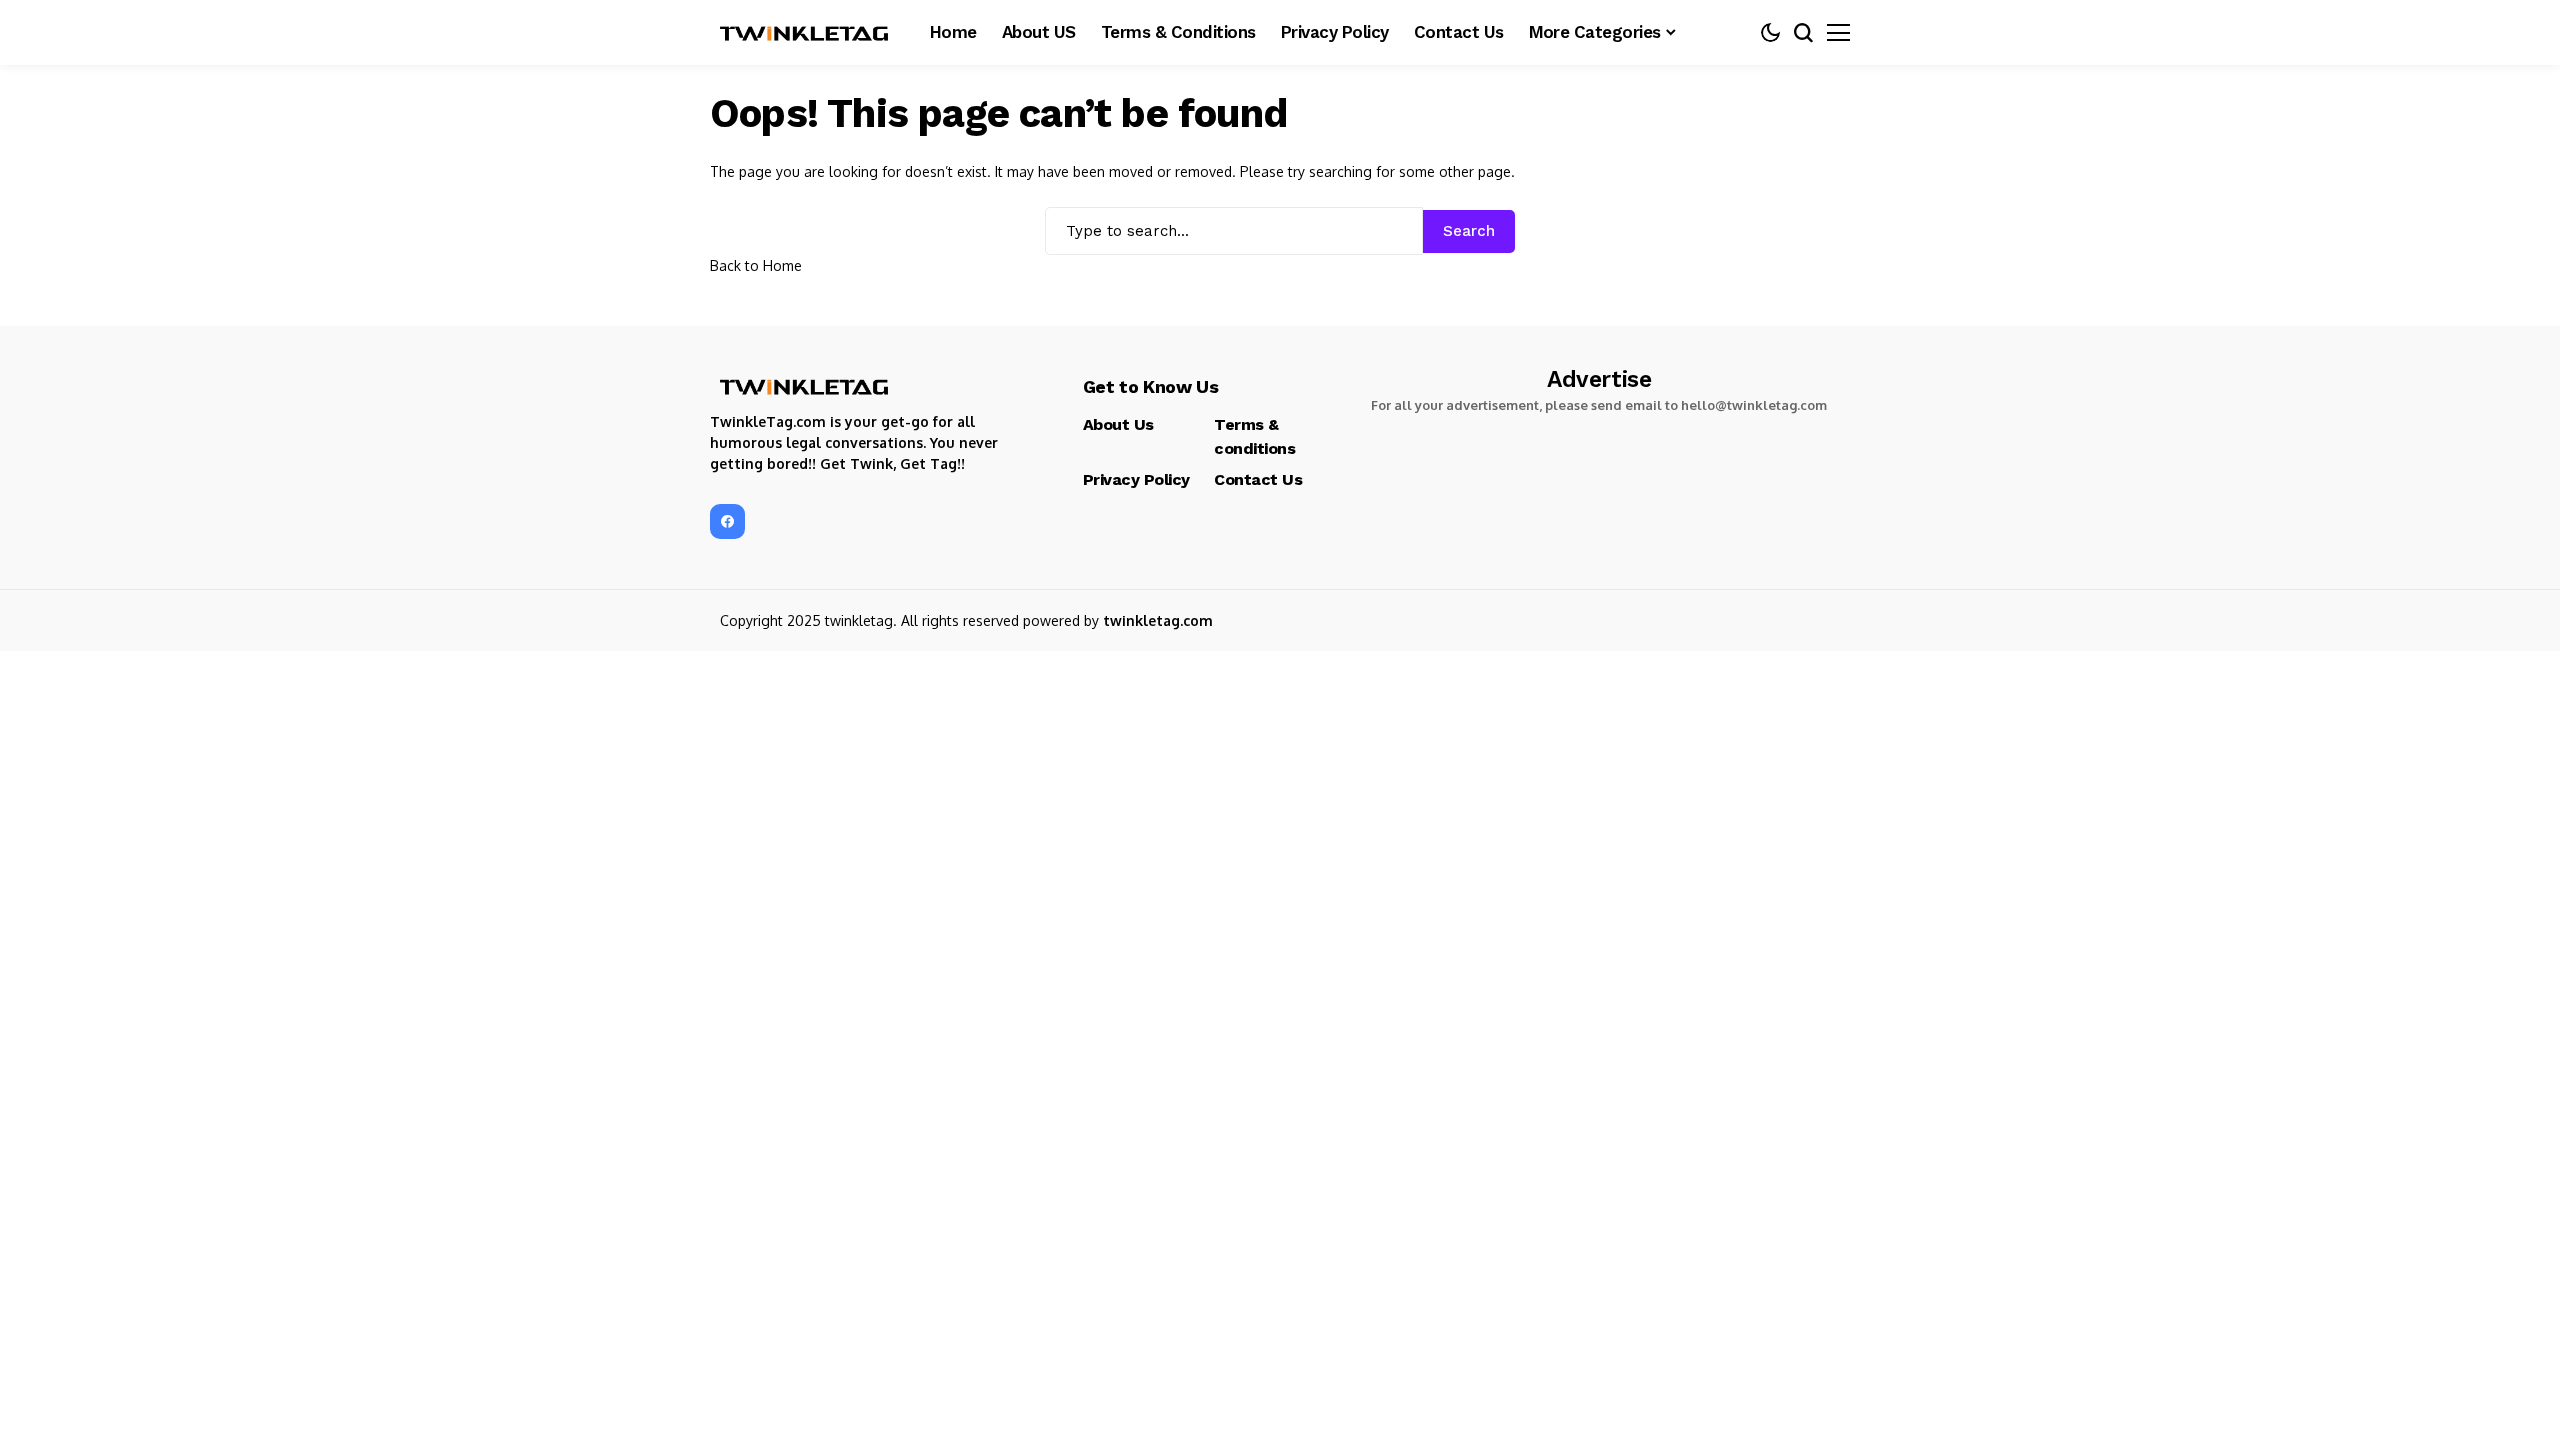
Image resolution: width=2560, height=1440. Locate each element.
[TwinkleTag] (805, 33)
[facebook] (727, 521)
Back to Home (756, 265)
